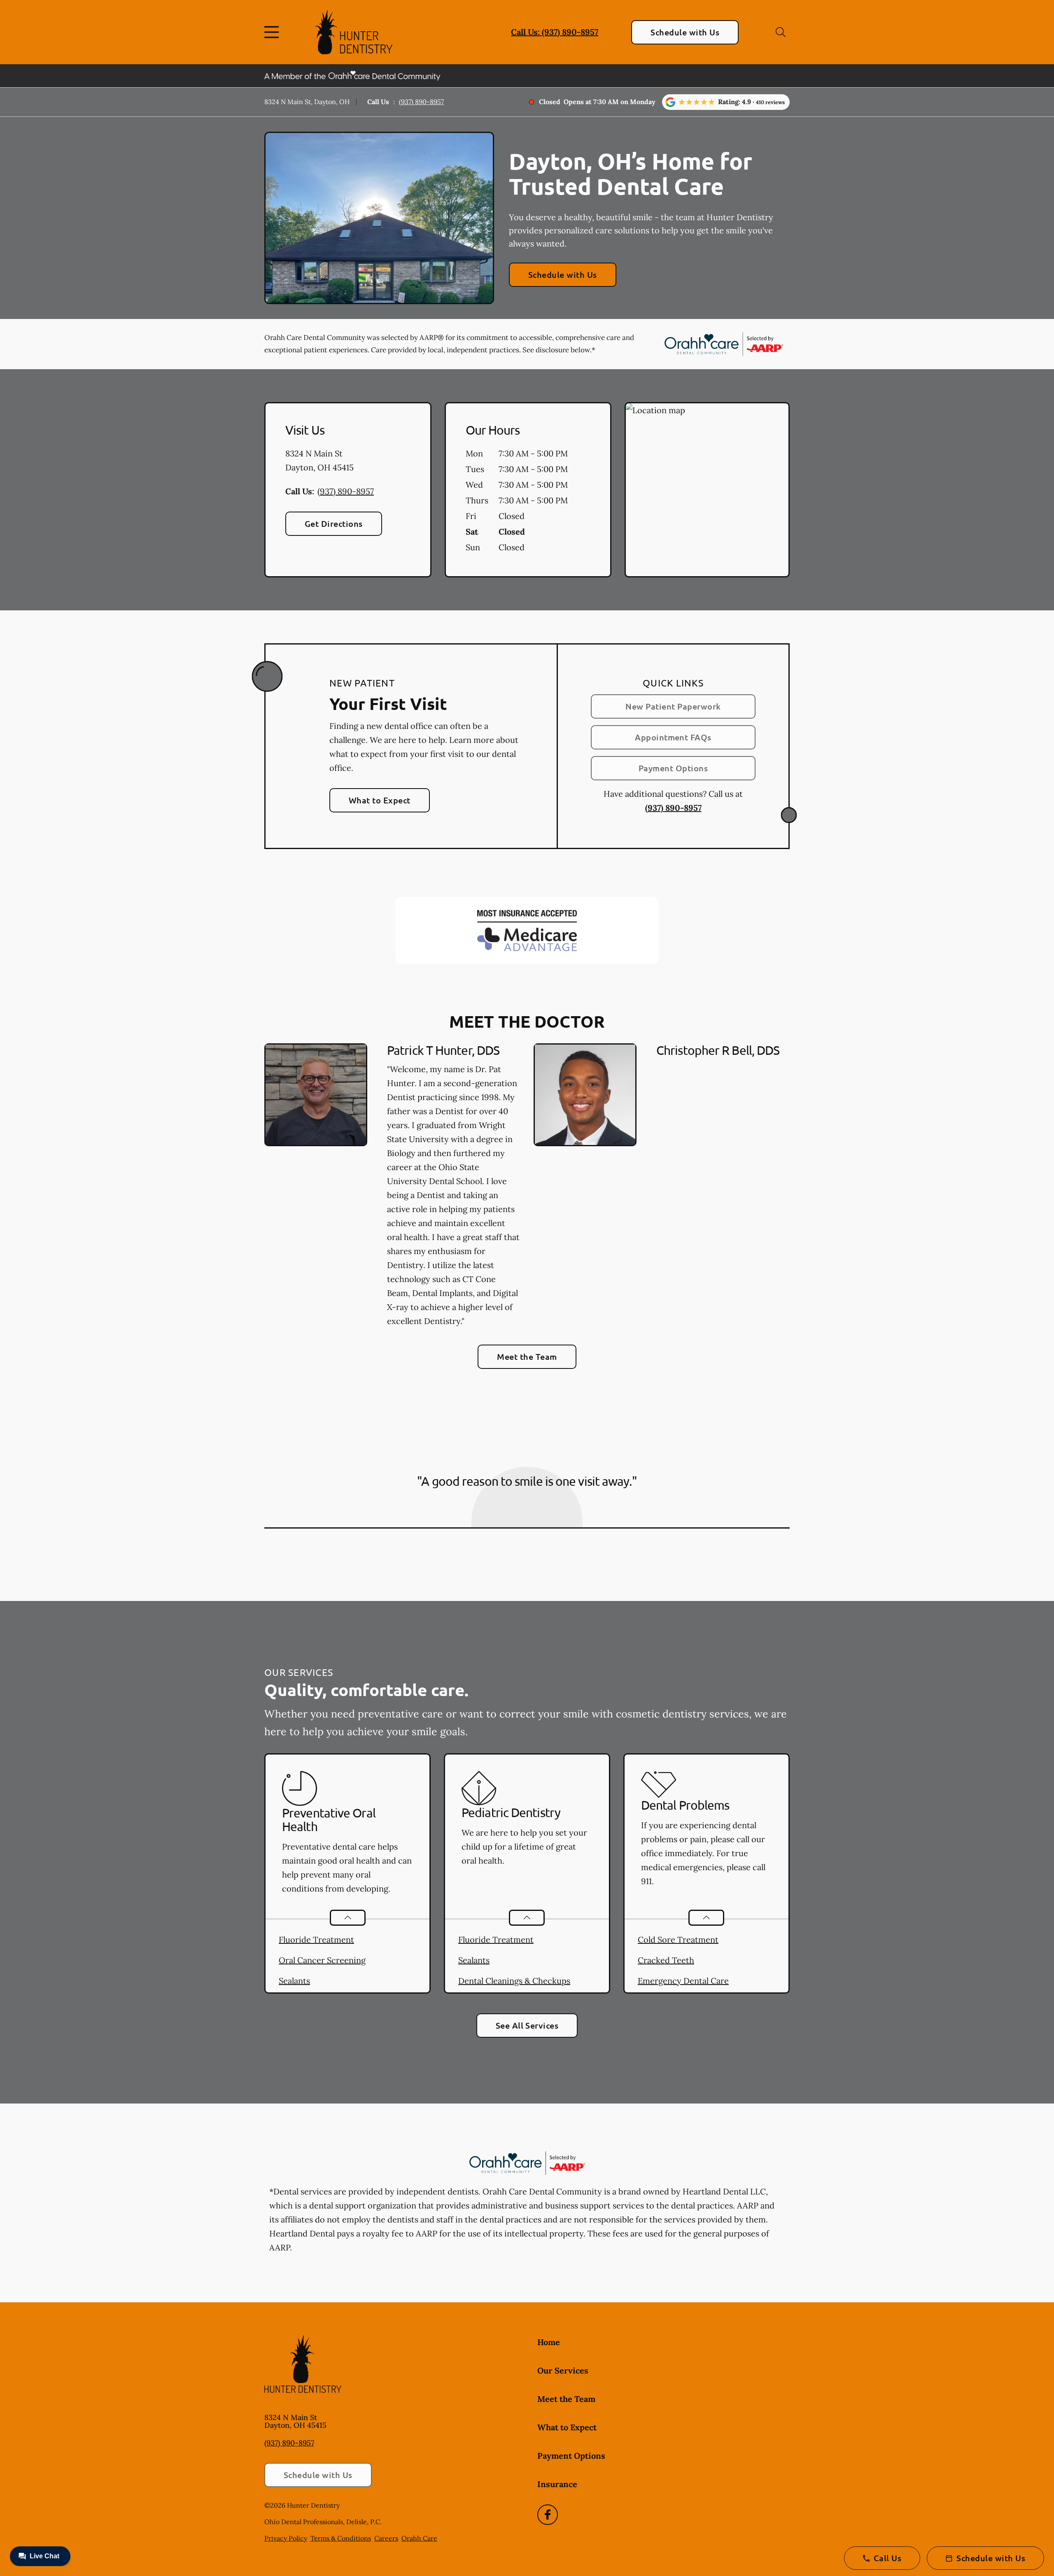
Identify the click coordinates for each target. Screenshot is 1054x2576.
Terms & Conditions (341, 2538)
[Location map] (707, 490)
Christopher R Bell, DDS (718, 1050)
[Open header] (273, 32)
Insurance (557, 2484)
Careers (386, 2538)
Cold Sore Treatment (678, 1940)
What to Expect (380, 800)
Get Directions (334, 524)
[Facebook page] (548, 2515)
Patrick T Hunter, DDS (443, 1050)
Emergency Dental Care (683, 1981)
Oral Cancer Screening (322, 1960)
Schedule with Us (685, 32)
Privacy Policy (286, 2538)
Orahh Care (419, 2538)
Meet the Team (527, 1357)
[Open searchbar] (781, 32)
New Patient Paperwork (673, 706)
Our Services (563, 2370)
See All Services (527, 2025)
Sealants (294, 1981)
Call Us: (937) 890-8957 (555, 32)
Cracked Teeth (666, 1960)
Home (549, 2342)
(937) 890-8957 (421, 102)
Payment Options (673, 768)
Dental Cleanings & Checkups (514, 1981)
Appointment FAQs (673, 737)
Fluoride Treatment (316, 1940)
